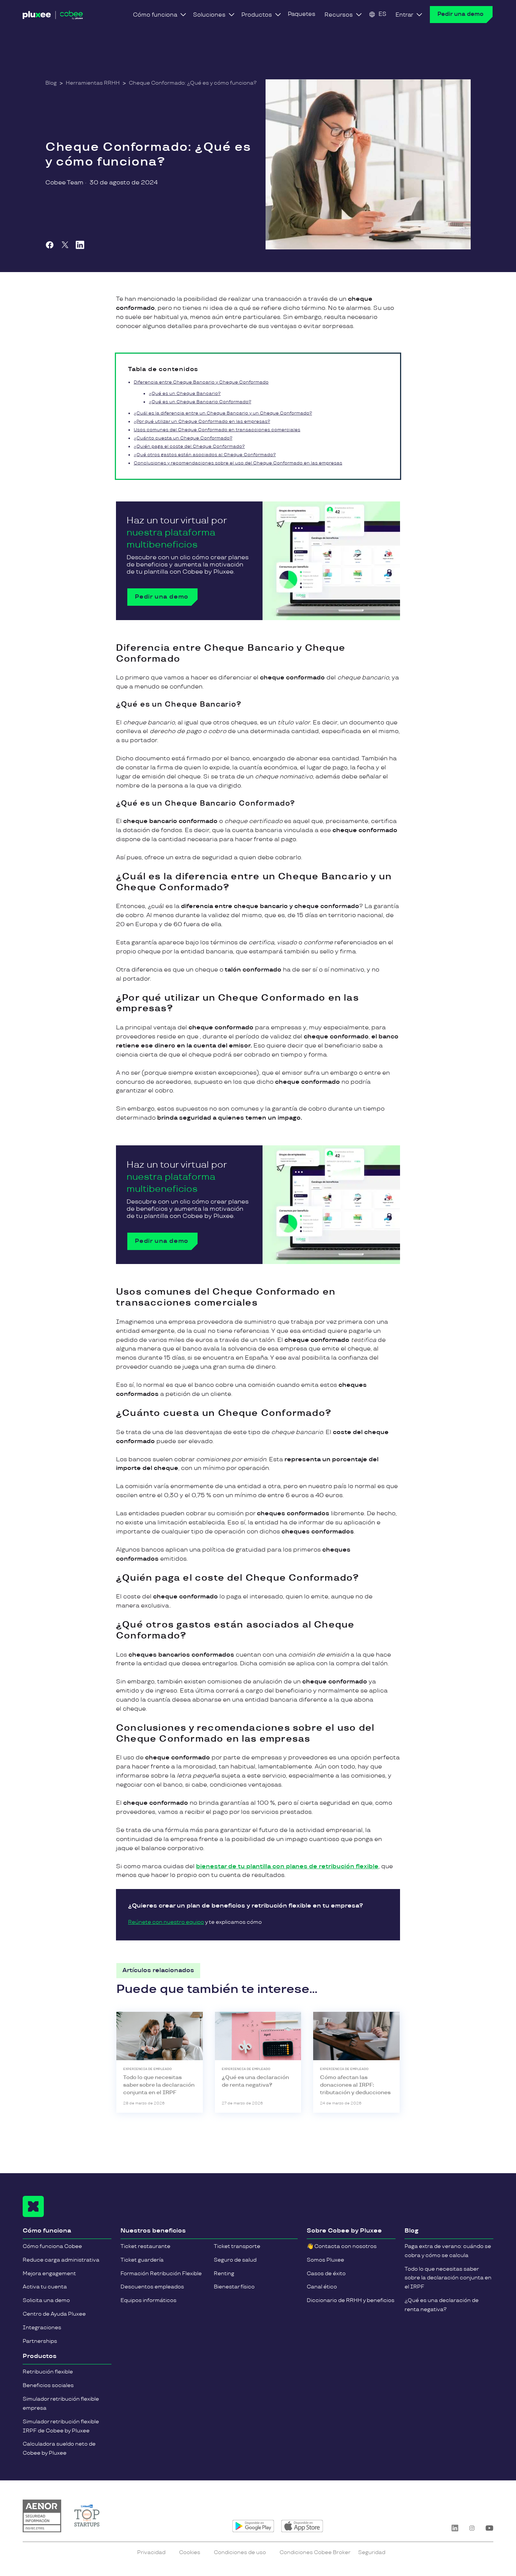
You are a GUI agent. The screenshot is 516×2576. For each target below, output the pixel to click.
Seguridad (372, 2552)
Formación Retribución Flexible (161, 2274)
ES (382, 14)
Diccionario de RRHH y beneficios (351, 2300)
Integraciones (42, 2328)
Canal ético (322, 2287)
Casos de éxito (326, 2274)
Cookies (190, 2552)
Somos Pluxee (325, 2260)
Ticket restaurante (145, 2246)
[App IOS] (302, 2526)
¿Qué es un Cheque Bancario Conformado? (200, 402)
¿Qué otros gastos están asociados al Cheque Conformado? (205, 455)
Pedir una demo (460, 14)
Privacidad (151, 2552)
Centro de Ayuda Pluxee (54, 2314)
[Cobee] (53, 17)
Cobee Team (64, 183)
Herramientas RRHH (93, 83)
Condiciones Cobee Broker (315, 2552)
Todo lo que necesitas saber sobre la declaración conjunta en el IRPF (448, 2278)
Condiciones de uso (240, 2552)
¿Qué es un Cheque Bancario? (185, 394)
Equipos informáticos (148, 2300)
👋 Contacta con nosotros (342, 2246)
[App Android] (253, 2526)
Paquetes (302, 14)
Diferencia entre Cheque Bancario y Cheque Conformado (201, 382)
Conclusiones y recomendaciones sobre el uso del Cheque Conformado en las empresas (238, 463)
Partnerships (40, 2341)
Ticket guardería (142, 2260)
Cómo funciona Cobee (52, 2246)
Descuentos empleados (152, 2287)
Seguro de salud (235, 2260)
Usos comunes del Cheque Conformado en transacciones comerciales (217, 430)
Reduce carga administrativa (61, 2260)
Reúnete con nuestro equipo (166, 1922)
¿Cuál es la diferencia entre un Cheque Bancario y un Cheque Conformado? (223, 413)
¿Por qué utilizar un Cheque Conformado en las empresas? (202, 422)
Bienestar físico (234, 2287)
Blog (51, 83)
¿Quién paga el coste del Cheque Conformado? (189, 446)
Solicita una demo (46, 2300)
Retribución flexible (48, 2372)
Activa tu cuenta (45, 2287)
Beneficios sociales (48, 2385)
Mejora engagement (49, 2274)
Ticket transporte (237, 2246)
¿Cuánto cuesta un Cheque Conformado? (183, 438)
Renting (224, 2274)
